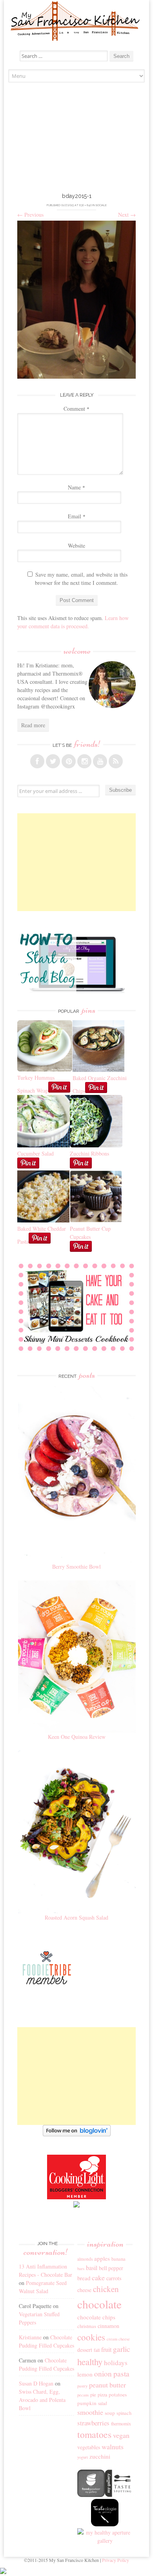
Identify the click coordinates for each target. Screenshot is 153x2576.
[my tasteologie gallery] (105, 2524)
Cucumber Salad (36, 1153)
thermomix (121, 2423)
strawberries (93, 2423)
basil (92, 2268)
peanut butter (107, 2385)
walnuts (113, 2447)
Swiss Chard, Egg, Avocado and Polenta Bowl (42, 2400)
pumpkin (87, 2403)
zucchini (100, 2456)
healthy (90, 2362)
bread (84, 2278)
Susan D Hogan (36, 2383)
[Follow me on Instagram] (84, 761)
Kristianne (30, 2337)
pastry (82, 2386)
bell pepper (111, 2268)
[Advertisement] (77, 139)
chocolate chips (96, 2317)
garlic (122, 2349)
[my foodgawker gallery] (91, 2495)
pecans (83, 2395)
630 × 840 (86, 205)
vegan (121, 2435)
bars (81, 2269)
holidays (116, 2363)
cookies (91, 2337)
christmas (87, 2326)
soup (110, 2413)
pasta (121, 2374)
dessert (85, 2350)
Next (127, 215)
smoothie (90, 2412)
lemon (85, 2374)
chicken (106, 2289)
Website (76, 546)
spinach (124, 2413)
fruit (106, 2349)
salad (103, 2403)
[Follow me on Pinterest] (69, 761)
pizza (102, 2394)
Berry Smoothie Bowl (76, 1567)
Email (77, 516)
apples (102, 2258)
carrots (114, 2278)
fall (97, 2350)
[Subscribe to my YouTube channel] (100, 761)
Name (76, 487)
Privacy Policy (116, 2560)
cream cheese (118, 2339)
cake (98, 2278)
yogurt (83, 2457)
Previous (30, 215)
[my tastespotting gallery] (118, 2495)
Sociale (101, 205)
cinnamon (108, 2326)
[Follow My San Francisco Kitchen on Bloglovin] (77, 2134)
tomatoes (94, 2434)
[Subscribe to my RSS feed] (116, 761)
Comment (76, 409)
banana (118, 2259)
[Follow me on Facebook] (37, 761)
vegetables (89, 2447)
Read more (33, 725)
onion (103, 2374)
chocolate (99, 2304)
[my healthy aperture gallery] (105, 2541)
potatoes (118, 2394)
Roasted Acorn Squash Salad (76, 1917)
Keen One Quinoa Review (77, 1737)
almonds (85, 2259)
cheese (84, 2290)
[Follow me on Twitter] (53, 761)
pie (93, 2395)
